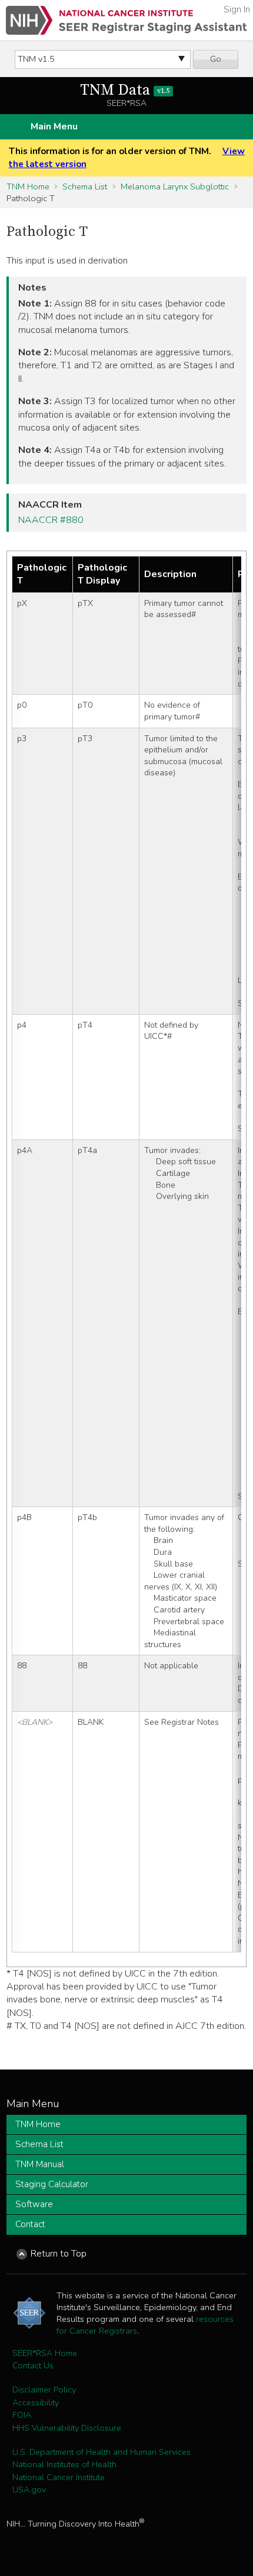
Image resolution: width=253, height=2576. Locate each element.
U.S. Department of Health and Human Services (101, 2452)
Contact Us (33, 2365)
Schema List (85, 186)
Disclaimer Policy (44, 2390)
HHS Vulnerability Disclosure (67, 2428)
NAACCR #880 (51, 520)
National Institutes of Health (64, 2464)
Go (216, 59)
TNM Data (125, 90)
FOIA (22, 2415)
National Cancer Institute (59, 2477)
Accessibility (36, 2402)
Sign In (237, 9)
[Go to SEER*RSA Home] (126, 20)
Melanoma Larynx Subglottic (175, 186)
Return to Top (59, 2254)
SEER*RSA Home (45, 2353)
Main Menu (54, 126)
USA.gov (29, 2490)
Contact (30, 2224)
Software (34, 2204)
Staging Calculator (52, 2184)
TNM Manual (40, 2164)
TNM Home (28, 186)
